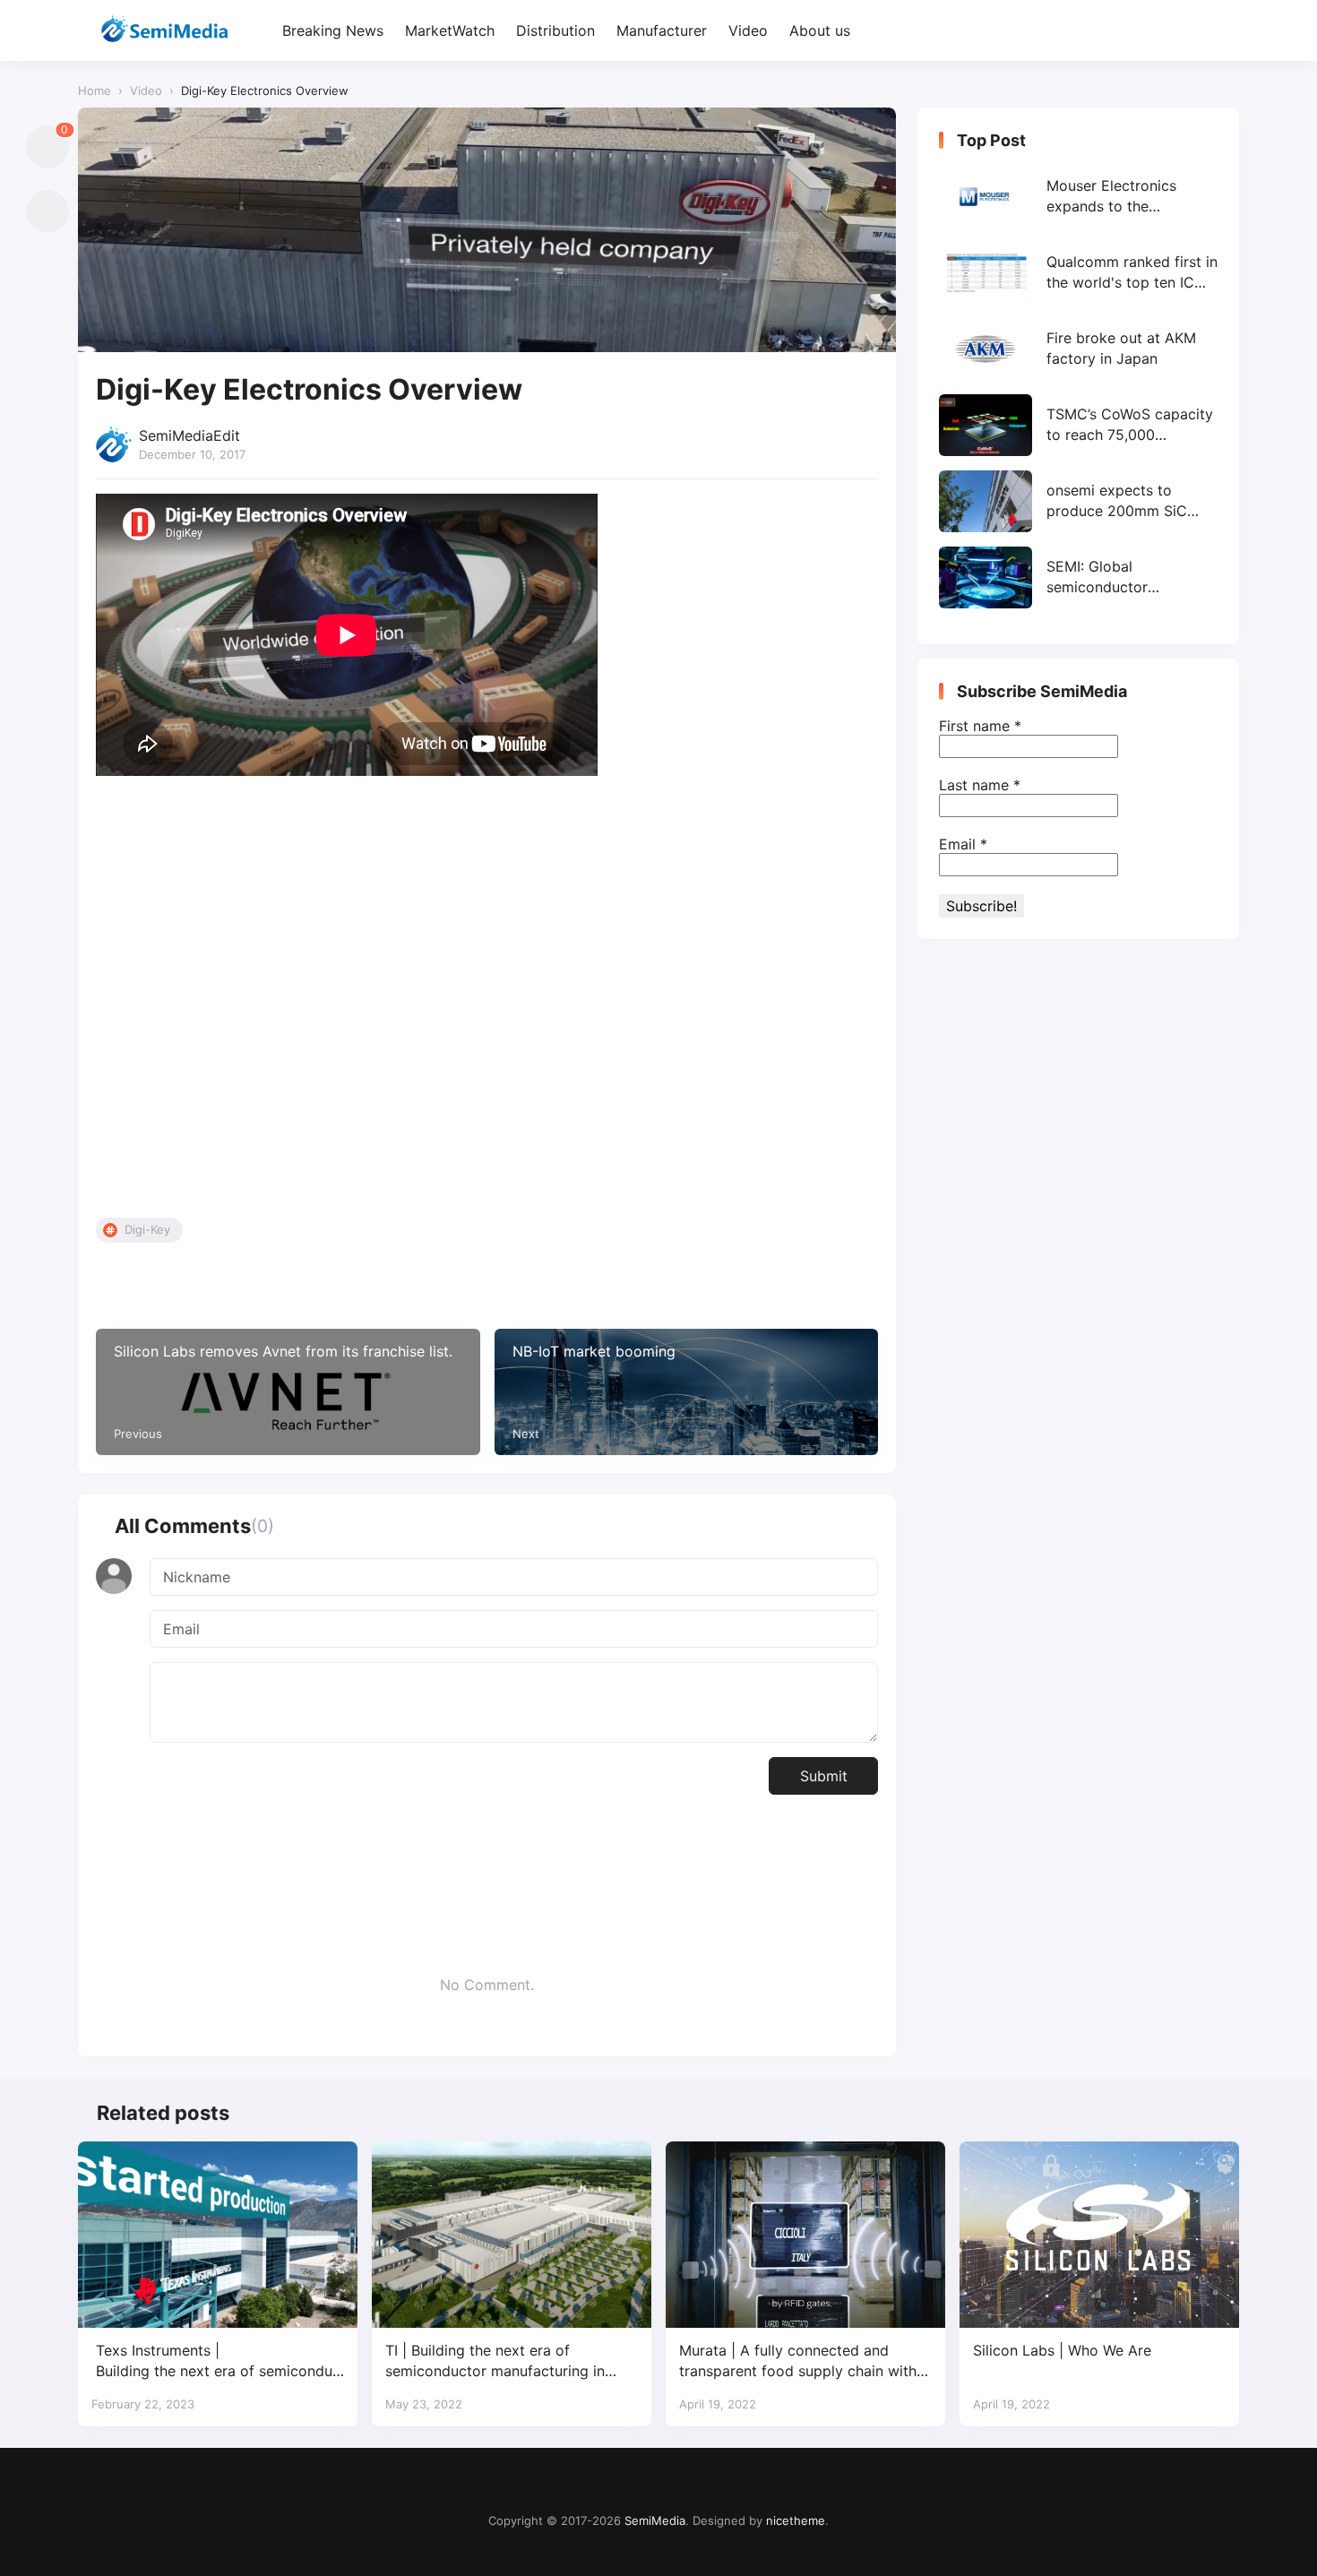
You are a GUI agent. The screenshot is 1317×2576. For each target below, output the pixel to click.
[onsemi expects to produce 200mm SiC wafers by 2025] (1078, 501)
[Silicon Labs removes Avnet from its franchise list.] (288, 1392)
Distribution (555, 30)
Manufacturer (662, 30)
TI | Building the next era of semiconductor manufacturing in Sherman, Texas (495, 2361)
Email (963, 844)
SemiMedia (655, 2520)
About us (820, 30)
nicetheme (796, 2520)
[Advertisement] (487, 1001)
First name (980, 726)
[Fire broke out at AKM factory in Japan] (1078, 349)
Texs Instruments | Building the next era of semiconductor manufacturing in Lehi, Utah (216, 2361)
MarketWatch (450, 30)
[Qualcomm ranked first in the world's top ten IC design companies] (1078, 273)
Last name (980, 785)
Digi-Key (147, 1229)
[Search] (1223, 31)
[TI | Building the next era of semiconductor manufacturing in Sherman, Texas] (512, 2235)
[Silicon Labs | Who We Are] (1099, 2235)
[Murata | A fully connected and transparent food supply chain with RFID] (805, 2235)
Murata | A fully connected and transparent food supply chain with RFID (798, 2361)
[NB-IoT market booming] (687, 1392)
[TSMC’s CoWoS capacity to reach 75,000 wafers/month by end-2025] (1078, 425)
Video (748, 30)
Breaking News (333, 30)
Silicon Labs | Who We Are (1062, 2350)
